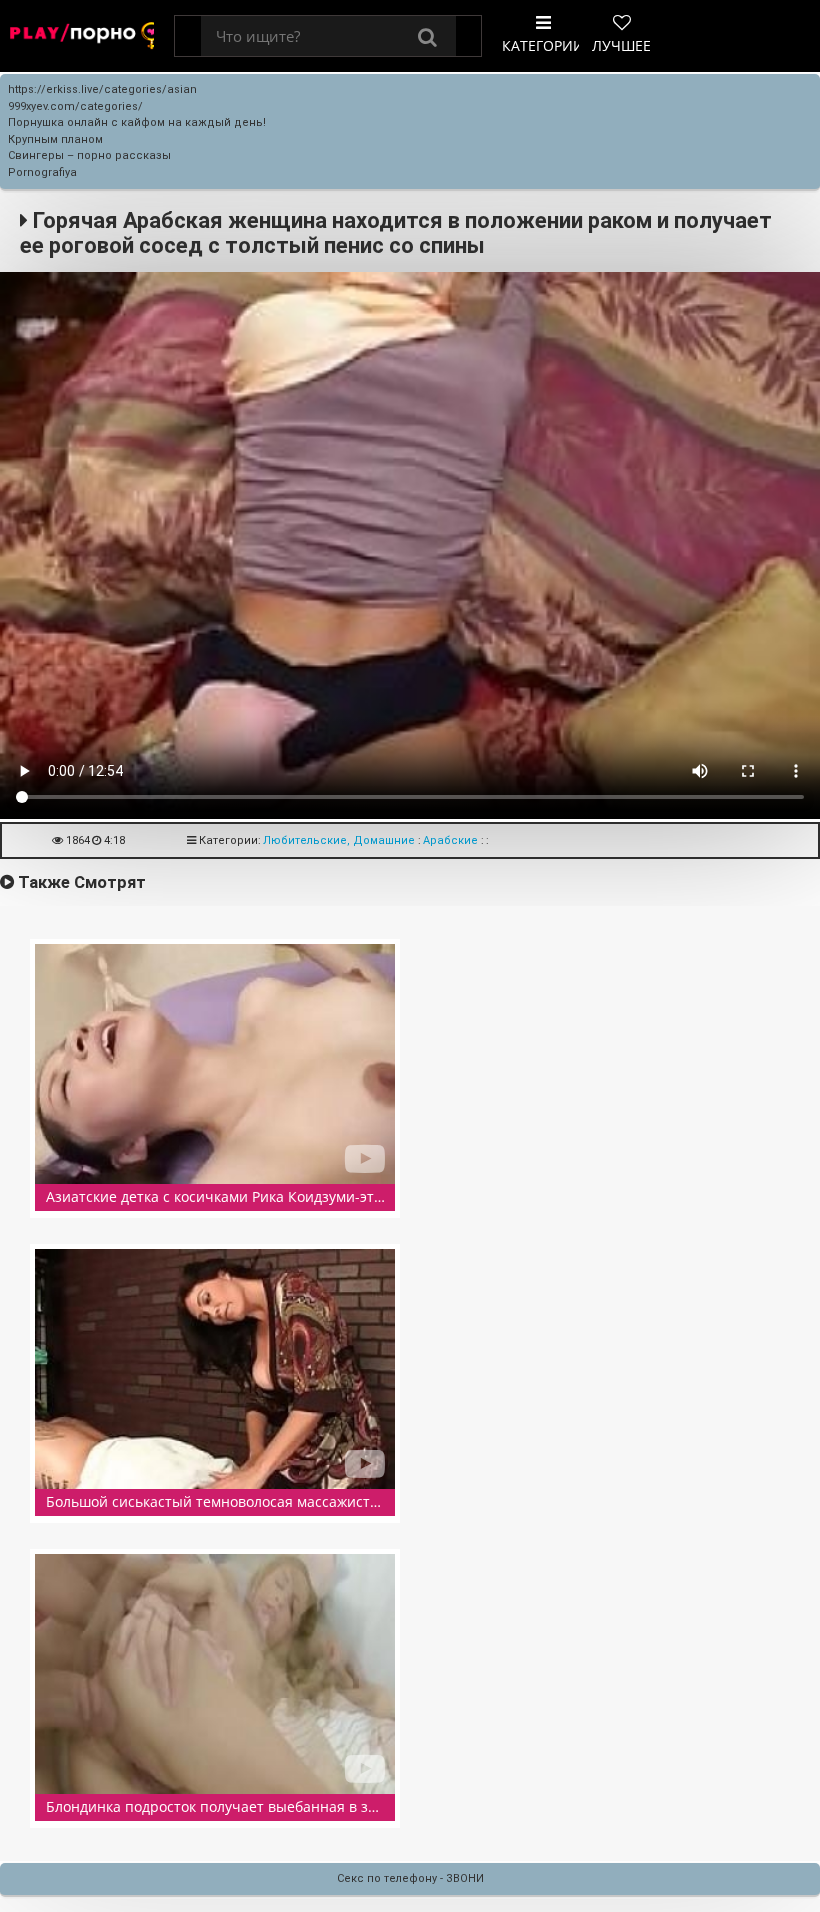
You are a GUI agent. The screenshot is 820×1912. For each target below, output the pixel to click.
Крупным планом (55, 139)
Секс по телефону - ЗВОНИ (410, 1878)
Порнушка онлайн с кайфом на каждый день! (137, 122)
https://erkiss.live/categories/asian (102, 89)
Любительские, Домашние (339, 840)
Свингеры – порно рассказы (89, 155)
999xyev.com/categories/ (75, 106)
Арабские (450, 840)
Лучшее (621, 45)
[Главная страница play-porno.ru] (82, 36)
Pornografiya (42, 172)
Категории (543, 45)
